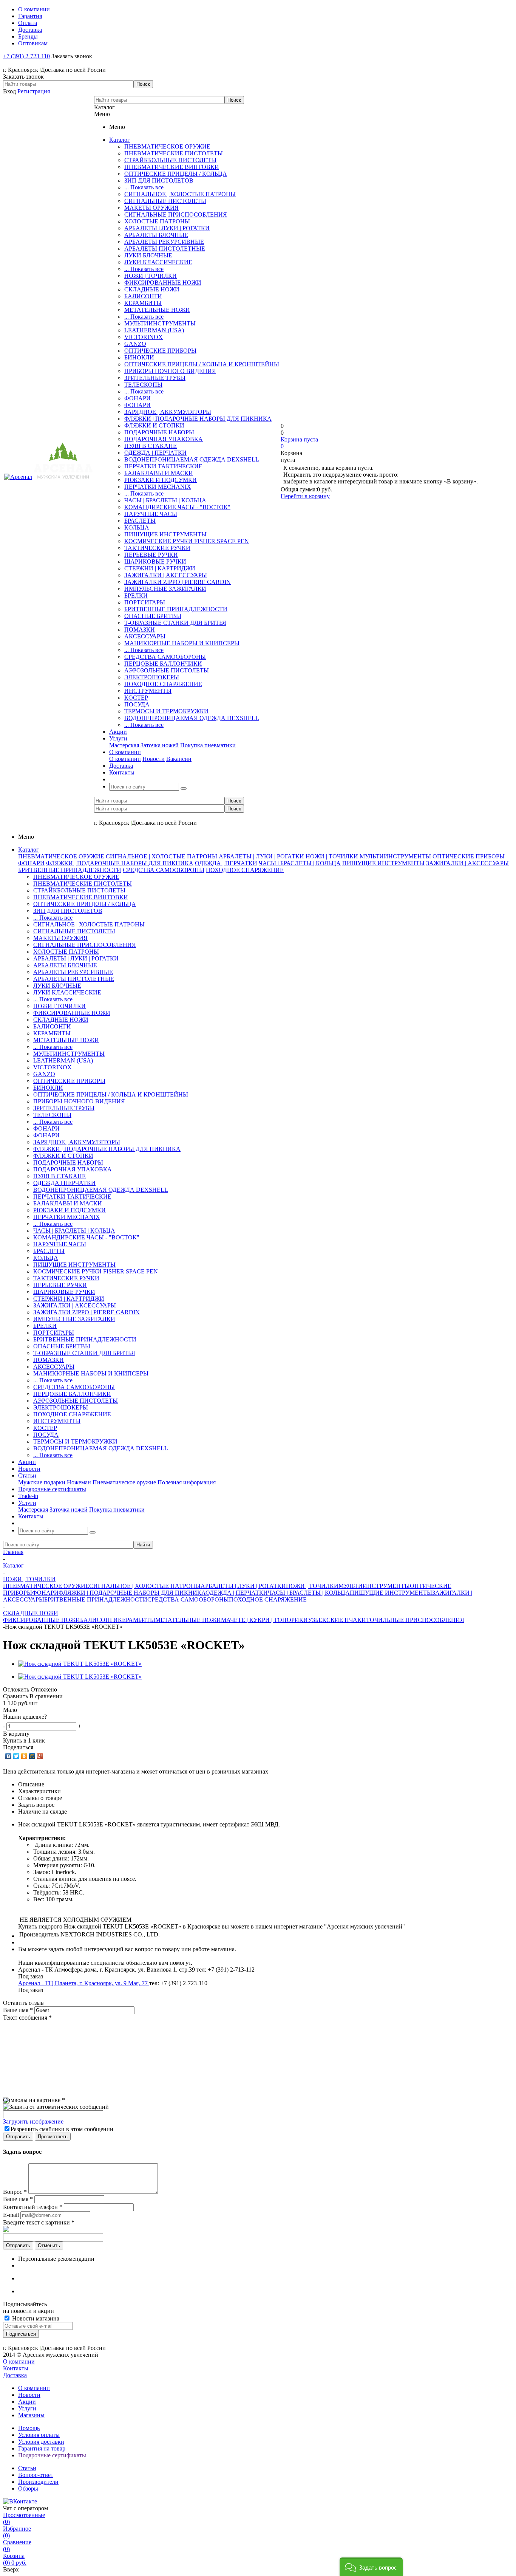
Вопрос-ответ (36, 2475)
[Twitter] (16, 1756)
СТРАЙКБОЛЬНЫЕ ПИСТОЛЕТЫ (170, 160)
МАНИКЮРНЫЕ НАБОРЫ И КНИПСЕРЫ (182, 643)
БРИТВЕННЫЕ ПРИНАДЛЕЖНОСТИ (176, 609)
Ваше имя (18, 2010)
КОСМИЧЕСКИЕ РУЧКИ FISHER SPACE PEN (187, 541)
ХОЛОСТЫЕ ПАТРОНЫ (157, 221)
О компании (125, 759)
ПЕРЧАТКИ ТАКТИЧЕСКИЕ (163, 466)
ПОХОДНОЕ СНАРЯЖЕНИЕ (163, 684)
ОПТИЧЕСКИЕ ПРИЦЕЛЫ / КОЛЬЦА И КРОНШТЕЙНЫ (202, 364)
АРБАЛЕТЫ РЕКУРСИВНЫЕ (164, 242)
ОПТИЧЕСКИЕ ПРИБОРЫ (160, 351)
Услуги (27, 2408)
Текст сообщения (27, 2018)
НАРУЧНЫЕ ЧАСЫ (151, 514)
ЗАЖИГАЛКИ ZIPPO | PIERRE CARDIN (178, 582)
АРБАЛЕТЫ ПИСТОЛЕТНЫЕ (165, 249)
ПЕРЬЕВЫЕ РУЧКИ (151, 555)
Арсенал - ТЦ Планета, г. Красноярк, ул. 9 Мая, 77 (84, 1983)
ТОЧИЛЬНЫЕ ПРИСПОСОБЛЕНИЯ (415, 1620)
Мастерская (124, 745)
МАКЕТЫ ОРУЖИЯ (151, 208)
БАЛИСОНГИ (143, 296)
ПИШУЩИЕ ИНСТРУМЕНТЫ (165, 534)
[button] (371, 2567)
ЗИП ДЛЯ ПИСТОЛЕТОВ (159, 180)
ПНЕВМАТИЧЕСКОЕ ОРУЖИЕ (167, 146)
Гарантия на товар (42, 2448)
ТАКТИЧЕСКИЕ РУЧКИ (157, 548)
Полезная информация (187, 1482)
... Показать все (144, 187)
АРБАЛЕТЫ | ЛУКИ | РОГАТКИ (167, 228)
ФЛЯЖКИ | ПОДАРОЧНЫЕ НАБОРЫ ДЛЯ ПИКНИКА (198, 419)
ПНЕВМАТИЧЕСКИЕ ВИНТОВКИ (172, 167)
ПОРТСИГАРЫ (145, 602)
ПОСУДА (137, 704)
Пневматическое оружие (124, 1482)
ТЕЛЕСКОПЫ (143, 385)
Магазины (31, 2415)
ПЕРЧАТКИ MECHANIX (158, 487)
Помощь (29, 2428)
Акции (27, 2402)
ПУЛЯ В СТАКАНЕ (151, 446)
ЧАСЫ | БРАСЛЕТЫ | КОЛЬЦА (165, 500)
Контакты (16, 2368)
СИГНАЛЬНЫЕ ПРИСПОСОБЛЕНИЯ (176, 215)
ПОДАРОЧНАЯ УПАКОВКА (164, 439)
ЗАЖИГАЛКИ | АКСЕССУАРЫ (166, 575)
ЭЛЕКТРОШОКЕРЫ (152, 677)
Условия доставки (41, 2442)
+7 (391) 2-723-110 (26, 56)
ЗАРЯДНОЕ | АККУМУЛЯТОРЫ (168, 412)
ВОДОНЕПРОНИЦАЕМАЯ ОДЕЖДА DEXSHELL (192, 459)
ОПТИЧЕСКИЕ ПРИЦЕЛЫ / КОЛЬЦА (176, 174)
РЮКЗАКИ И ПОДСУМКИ (161, 480)
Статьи (27, 2468)
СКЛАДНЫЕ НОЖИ (152, 289)
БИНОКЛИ (139, 357)
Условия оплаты (39, 2435)
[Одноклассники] (24, 1756)
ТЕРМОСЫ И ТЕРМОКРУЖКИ (166, 711)
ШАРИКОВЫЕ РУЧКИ (155, 562)
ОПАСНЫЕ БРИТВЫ (153, 616)
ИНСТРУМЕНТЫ (148, 691)
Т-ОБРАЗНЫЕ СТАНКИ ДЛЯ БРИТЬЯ (175, 623)
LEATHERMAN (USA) (154, 330)
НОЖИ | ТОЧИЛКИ (151, 276)
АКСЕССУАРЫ (145, 636)
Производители (38, 2482)
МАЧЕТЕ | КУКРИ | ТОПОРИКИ (264, 1620)
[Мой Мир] (32, 1756)
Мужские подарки (42, 1482)
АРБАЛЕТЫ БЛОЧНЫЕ (156, 235)
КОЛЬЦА (137, 527)
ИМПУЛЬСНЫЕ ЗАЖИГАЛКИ (165, 589)
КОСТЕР (136, 698)
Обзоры (28, 2488)
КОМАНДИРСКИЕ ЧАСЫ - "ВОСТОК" (177, 507)
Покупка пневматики (208, 745)
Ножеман (79, 1482)
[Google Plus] (40, 1756)
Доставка (15, 2375)
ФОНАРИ (137, 398)
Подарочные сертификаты (52, 2455)
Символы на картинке (34, 2100)
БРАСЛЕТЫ (140, 521)
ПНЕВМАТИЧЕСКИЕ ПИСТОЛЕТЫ (174, 153)
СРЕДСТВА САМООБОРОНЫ (165, 657)
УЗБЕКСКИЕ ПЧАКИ (337, 1620)
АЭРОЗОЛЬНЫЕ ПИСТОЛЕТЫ (167, 670)
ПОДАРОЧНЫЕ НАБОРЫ (159, 432)
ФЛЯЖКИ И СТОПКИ (154, 425)
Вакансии (179, 759)
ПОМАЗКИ (140, 630)
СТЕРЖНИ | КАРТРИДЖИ (160, 568)
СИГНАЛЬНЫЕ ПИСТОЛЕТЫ (165, 201)
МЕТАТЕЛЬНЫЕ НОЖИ (157, 310)
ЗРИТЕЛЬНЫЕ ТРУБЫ (155, 378)
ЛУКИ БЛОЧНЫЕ (148, 255)
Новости (154, 759)
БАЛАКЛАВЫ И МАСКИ (159, 473)
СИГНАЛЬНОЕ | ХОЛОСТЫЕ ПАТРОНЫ (180, 194)
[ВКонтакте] (8, 1756)
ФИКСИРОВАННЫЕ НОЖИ (163, 283)
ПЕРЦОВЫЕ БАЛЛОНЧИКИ (163, 664)
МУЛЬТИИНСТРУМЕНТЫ (160, 323)
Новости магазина (35, 2318)
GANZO (135, 344)
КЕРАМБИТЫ (143, 303)
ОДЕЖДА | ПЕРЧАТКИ (155, 453)
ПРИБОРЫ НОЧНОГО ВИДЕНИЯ (170, 371)
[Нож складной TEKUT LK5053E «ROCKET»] (80, 1664)
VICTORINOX (144, 337)
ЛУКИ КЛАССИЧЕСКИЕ (158, 262)
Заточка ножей (160, 745)
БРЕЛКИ (136, 596)
